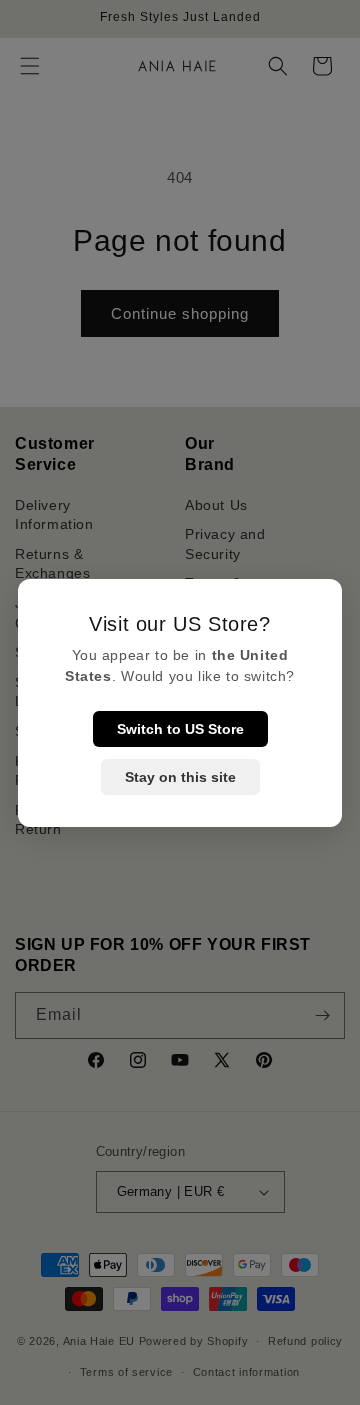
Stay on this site (180, 777)
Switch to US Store (180, 729)
